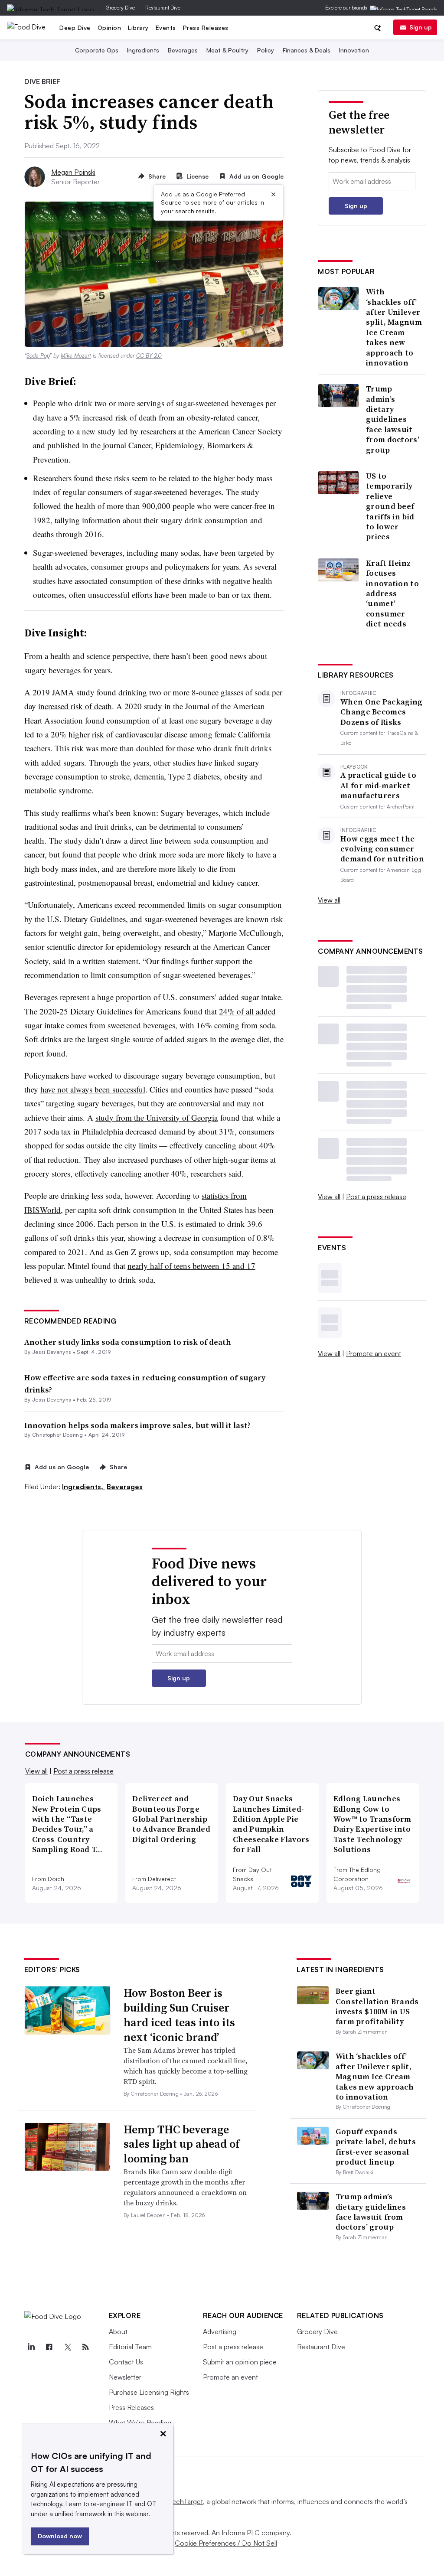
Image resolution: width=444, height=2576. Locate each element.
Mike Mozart (76, 355)
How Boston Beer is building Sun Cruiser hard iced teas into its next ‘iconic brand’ (179, 2015)
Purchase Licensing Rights (149, 2392)
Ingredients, (83, 1487)
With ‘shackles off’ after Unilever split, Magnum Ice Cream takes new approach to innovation (394, 327)
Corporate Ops (97, 50)
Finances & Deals (307, 50)
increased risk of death (75, 706)
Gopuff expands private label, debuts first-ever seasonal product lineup (376, 2147)
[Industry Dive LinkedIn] (31, 2347)
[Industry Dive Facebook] (49, 2347)
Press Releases (206, 28)
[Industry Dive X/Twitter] (68, 2347)
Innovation (354, 50)
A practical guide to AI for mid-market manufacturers (378, 785)
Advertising (220, 2331)
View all (329, 900)
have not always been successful (93, 1089)
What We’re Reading (140, 2423)
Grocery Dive (120, 8)
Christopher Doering (57, 1435)
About (118, 2331)
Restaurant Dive (163, 8)
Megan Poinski (73, 172)
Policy (266, 50)
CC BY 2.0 (149, 355)
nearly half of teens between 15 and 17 (191, 1266)
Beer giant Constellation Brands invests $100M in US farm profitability (377, 2006)
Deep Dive (75, 28)
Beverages (183, 50)
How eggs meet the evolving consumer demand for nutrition (382, 849)
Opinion (109, 28)
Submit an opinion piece (240, 2362)
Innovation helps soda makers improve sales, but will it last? (137, 1425)
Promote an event (374, 1353)
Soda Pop (38, 355)
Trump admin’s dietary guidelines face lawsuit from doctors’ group (393, 419)
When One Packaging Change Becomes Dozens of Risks (381, 712)
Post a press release (376, 1197)
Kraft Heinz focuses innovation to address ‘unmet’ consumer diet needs (392, 593)
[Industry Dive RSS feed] (86, 2347)
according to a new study (74, 431)
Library (138, 28)
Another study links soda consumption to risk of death (128, 1342)
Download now (60, 2536)
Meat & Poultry (227, 50)
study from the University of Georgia (157, 1117)
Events (166, 28)
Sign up (421, 27)
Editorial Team (130, 2347)
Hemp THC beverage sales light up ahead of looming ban (182, 2144)
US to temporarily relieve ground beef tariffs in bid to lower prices (390, 506)
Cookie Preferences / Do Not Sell (226, 2543)
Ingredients (143, 50)
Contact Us (126, 2362)
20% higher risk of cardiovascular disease (119, 734)
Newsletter (125, 2377)
